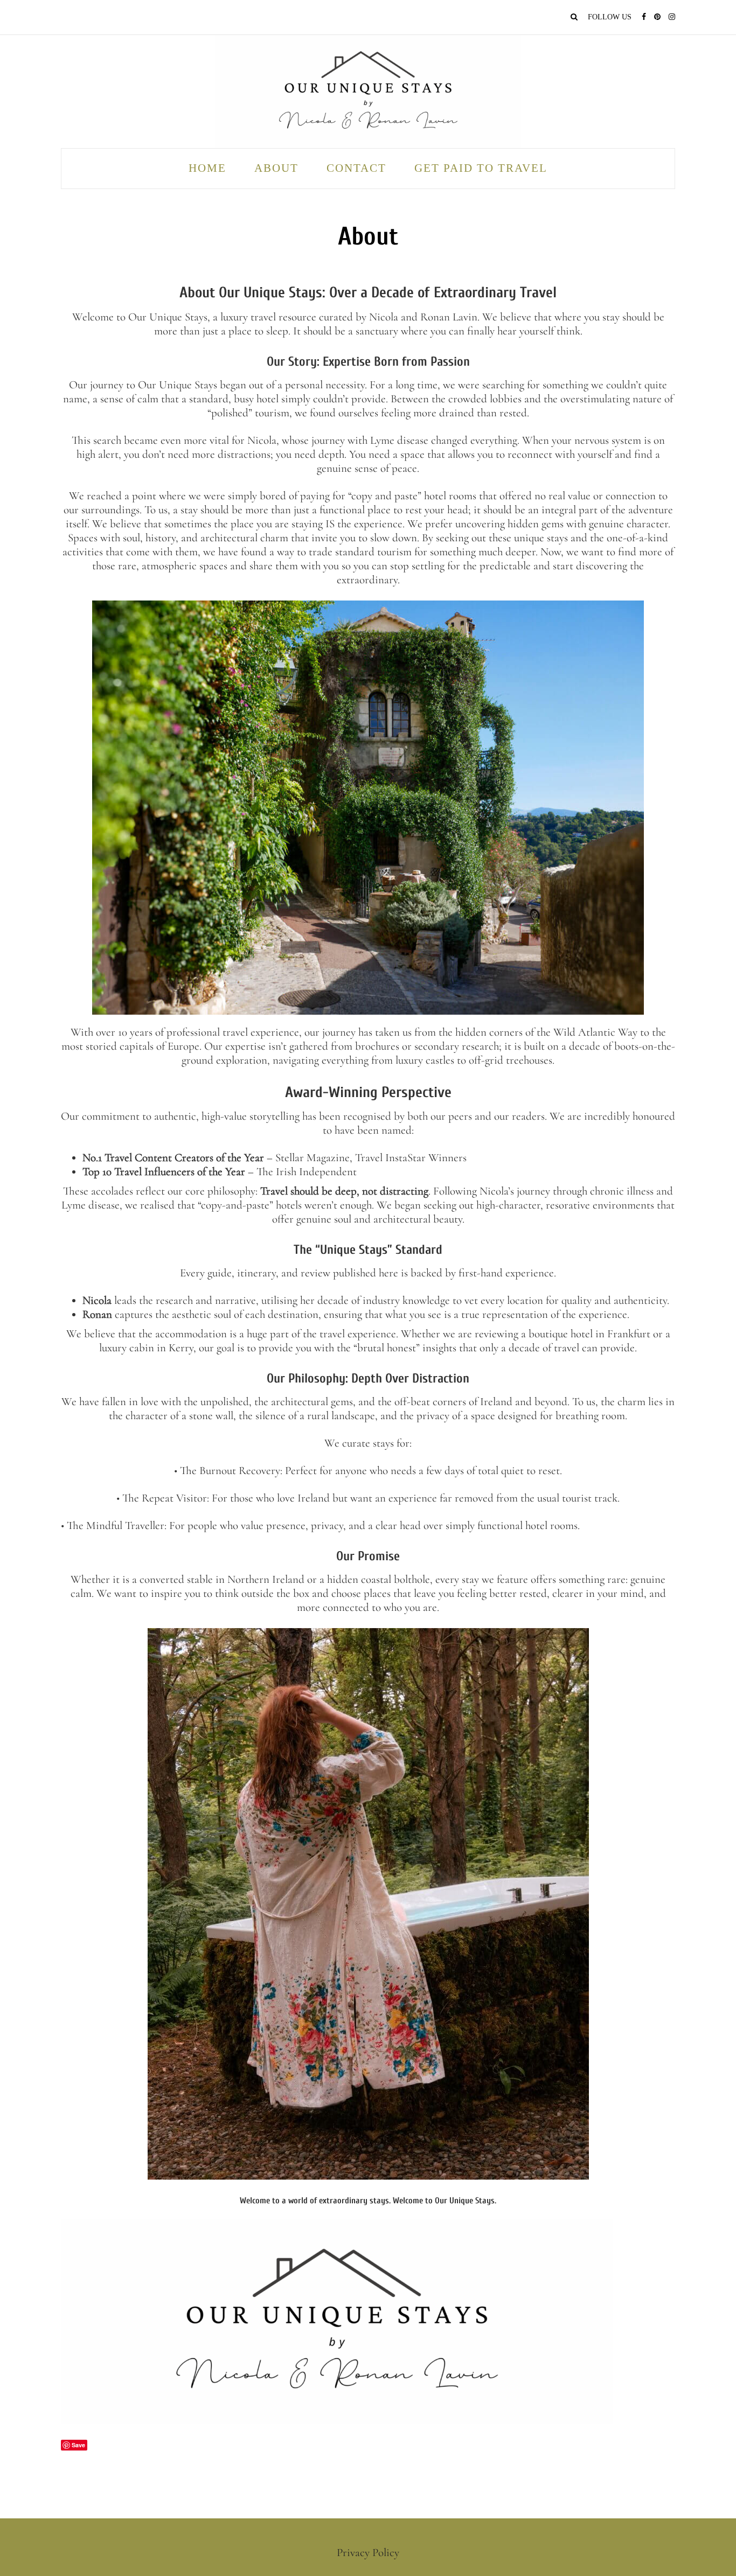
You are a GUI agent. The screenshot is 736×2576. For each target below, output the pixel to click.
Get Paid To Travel (481, 168)
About (276, 168)
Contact (356, 168)
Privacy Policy (368, 2553)
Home (207, 168)
